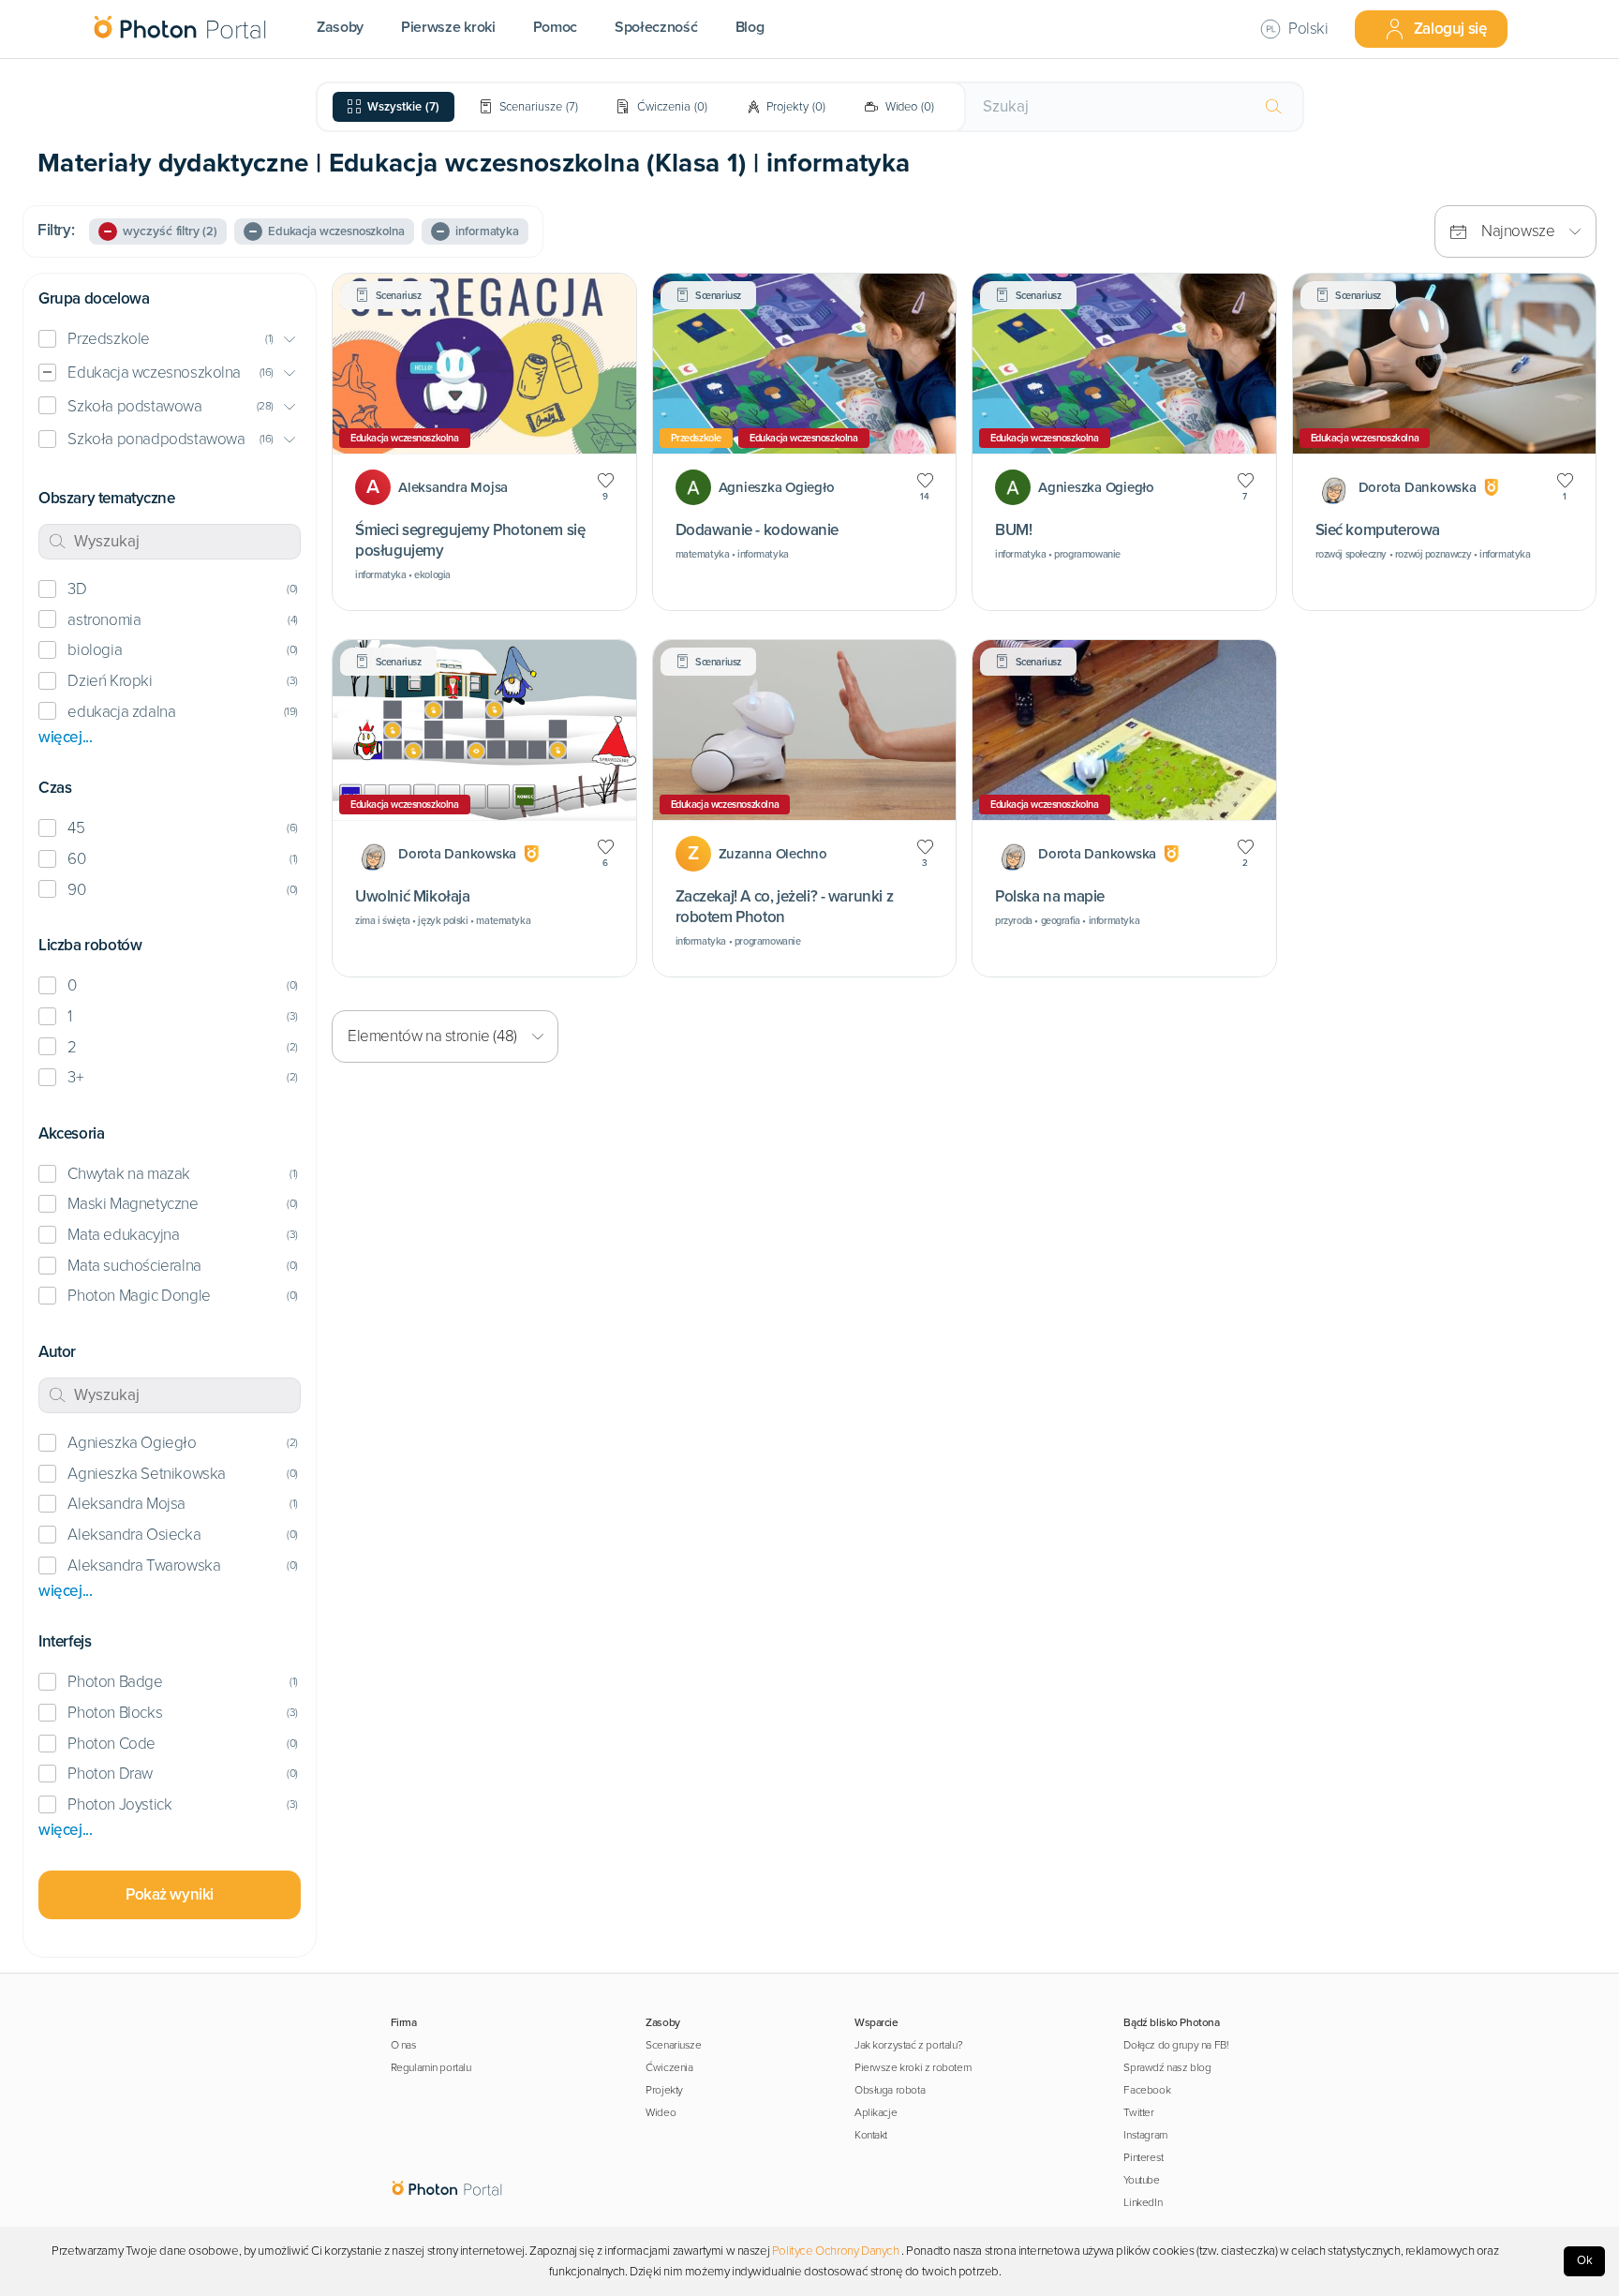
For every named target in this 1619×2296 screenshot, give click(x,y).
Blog (750, 27)
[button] (170, 340)
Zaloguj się (1450, 29)
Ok (1585, 2260)
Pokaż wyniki (170, 1894)
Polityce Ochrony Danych (836, 2251)
